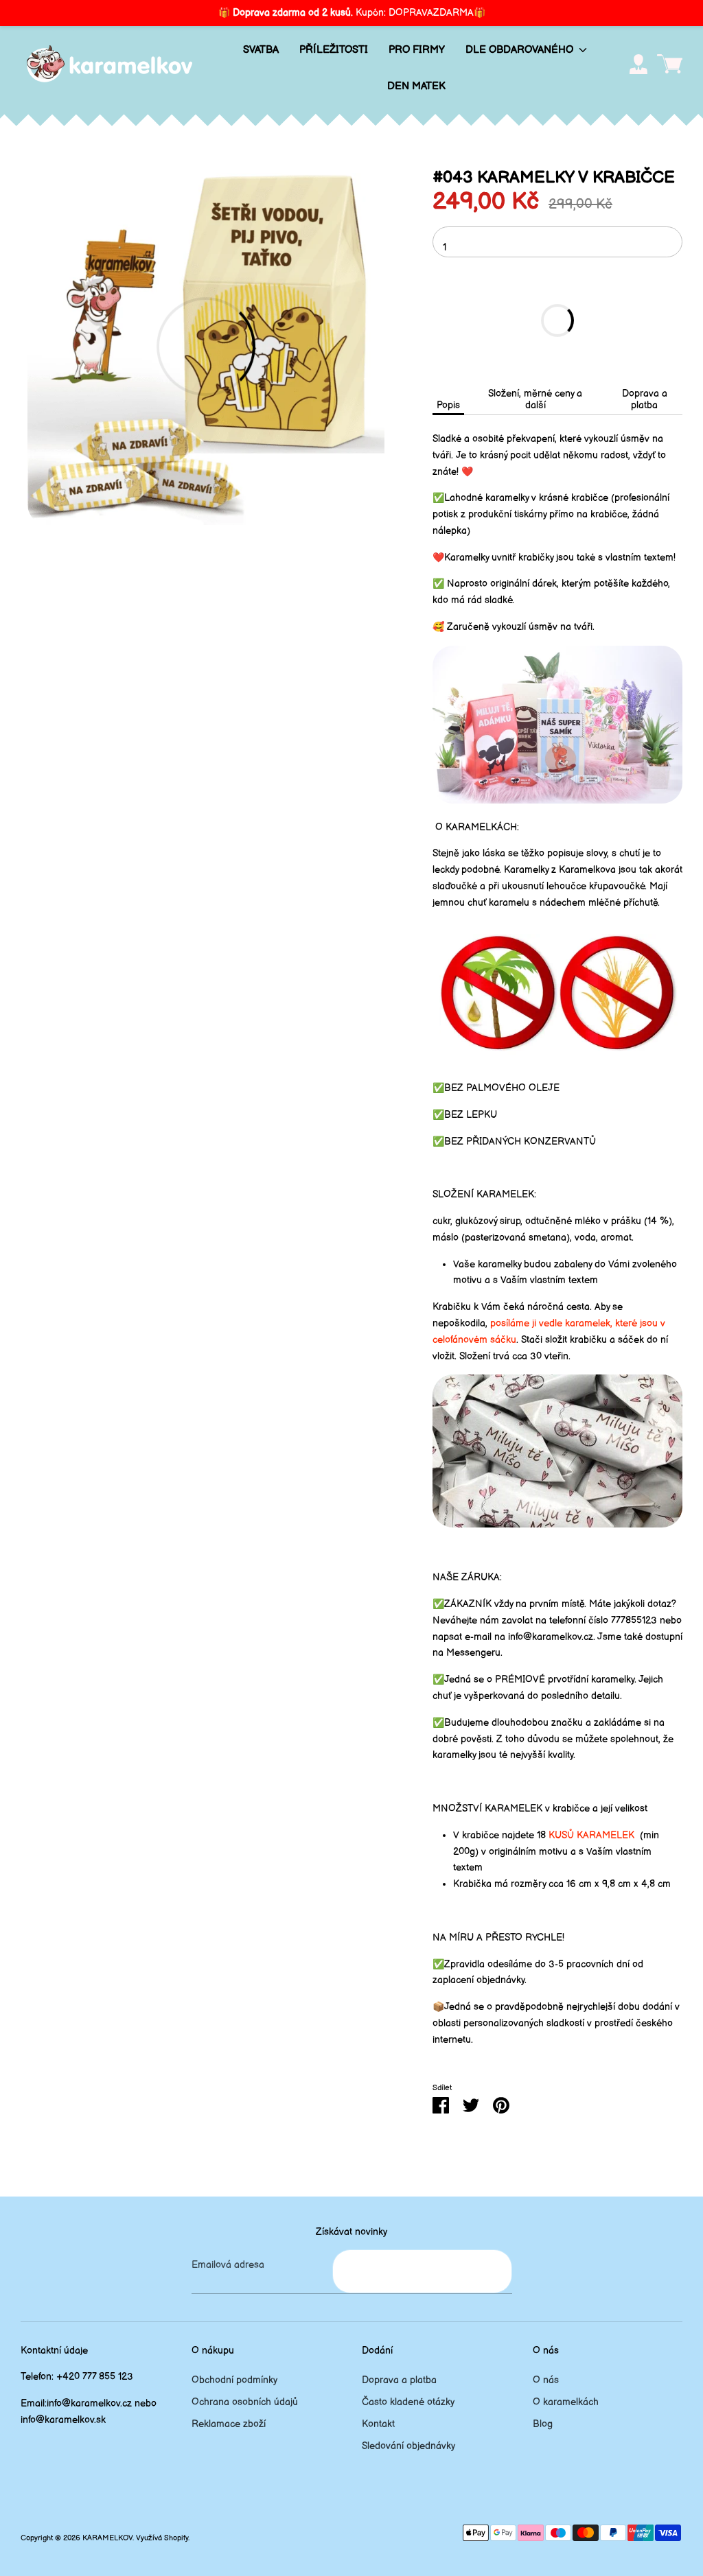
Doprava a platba (645, 399)
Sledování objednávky (408, 2446)
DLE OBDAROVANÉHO (521, 50)
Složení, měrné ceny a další (535, 399)
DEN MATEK (416, 86)
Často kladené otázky (408, 2402)
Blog (543, 2424)
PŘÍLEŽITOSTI (334, 50)
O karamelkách (566, 2402)
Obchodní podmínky (234, 2380)
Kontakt (378, 2424)
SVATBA (261, 50)
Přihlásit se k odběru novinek (422, 2271)
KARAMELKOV (107, 2538)
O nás (546, 2380)
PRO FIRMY (417, 50)
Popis (448, 405)
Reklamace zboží (229, 2424)
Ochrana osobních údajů (245, 2402)
